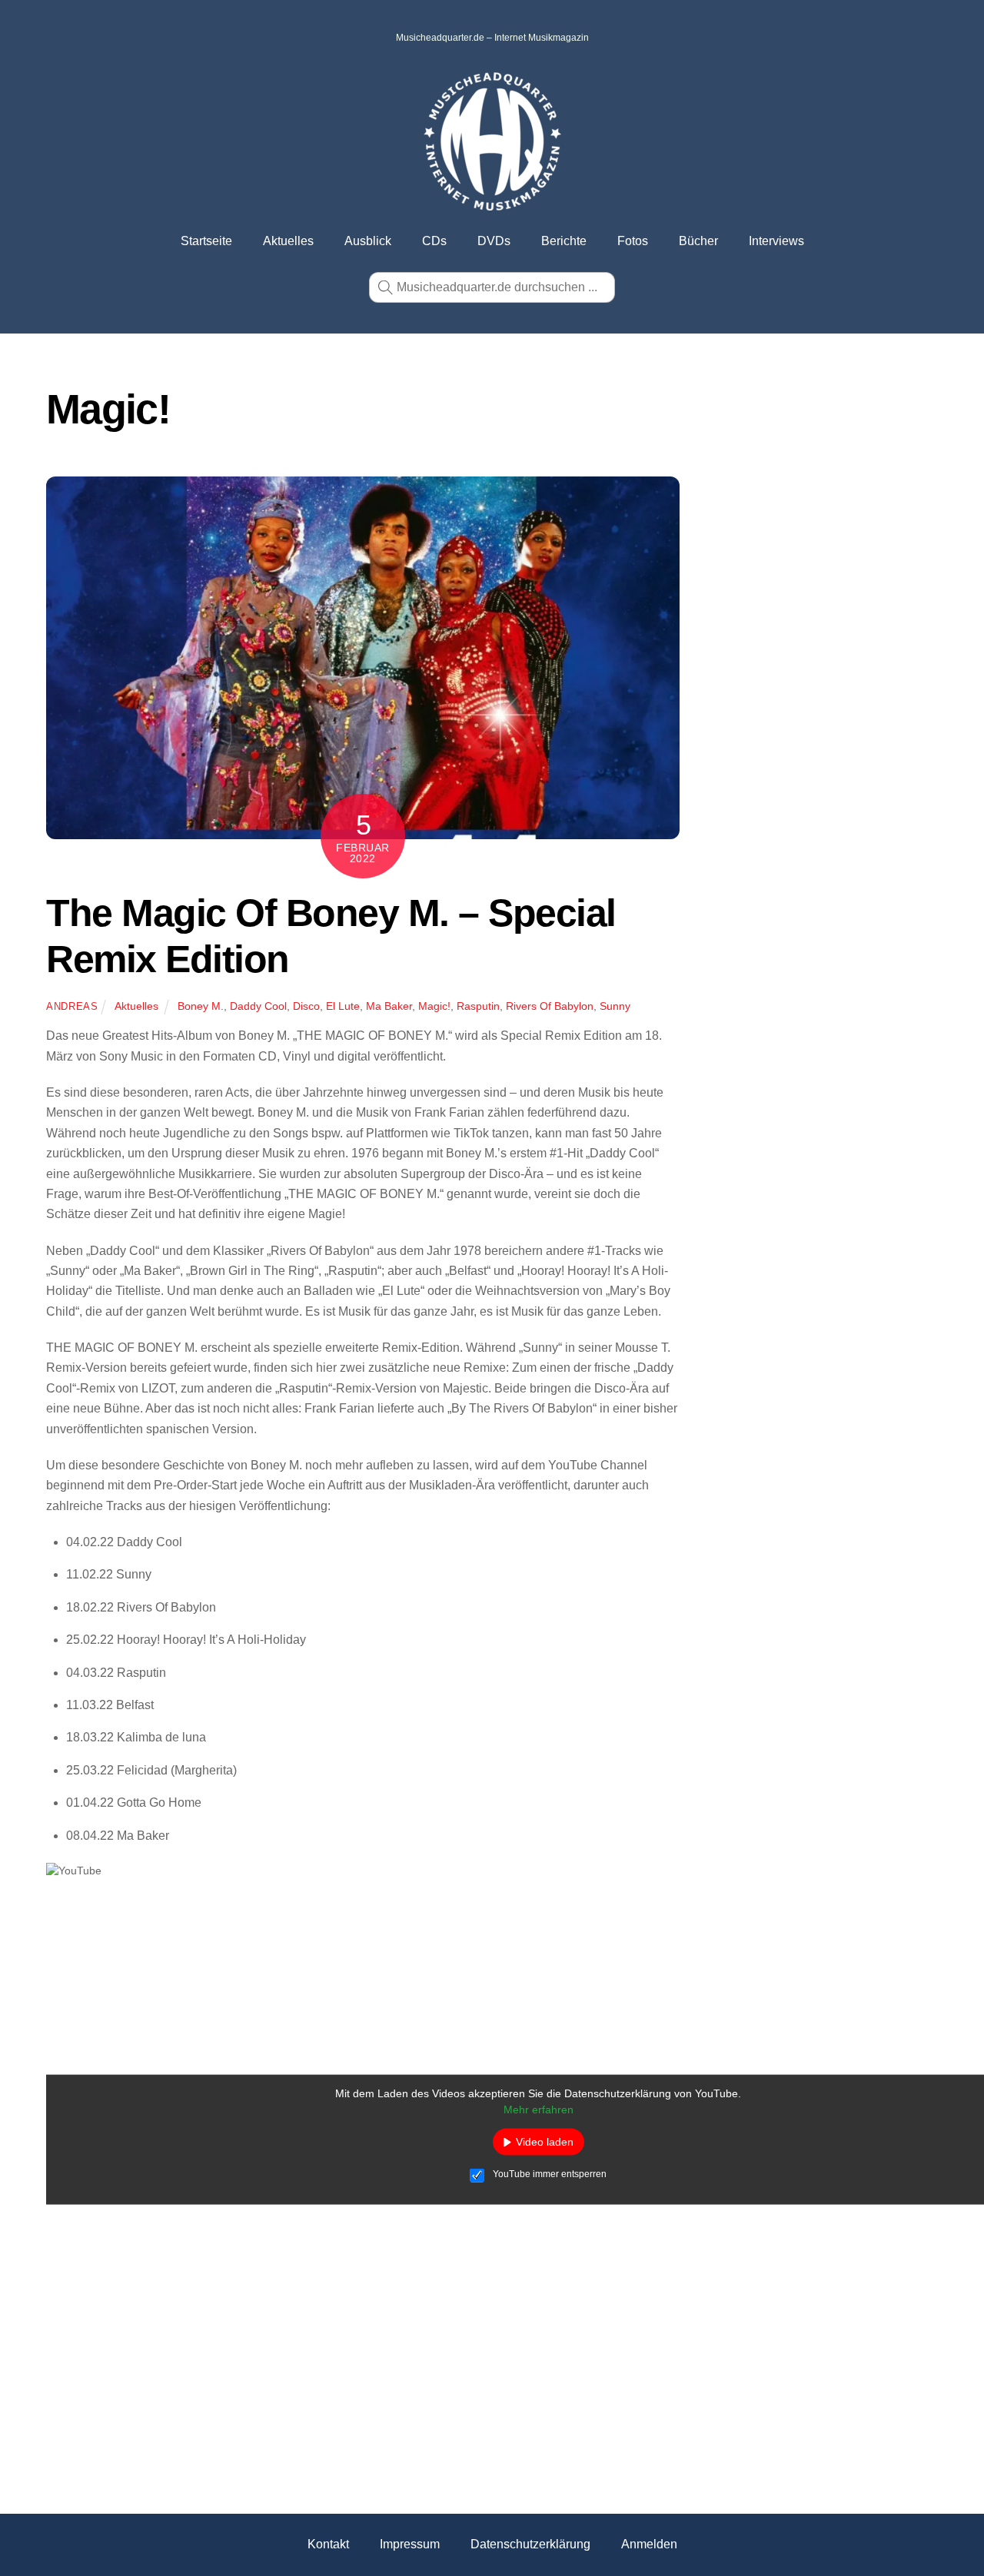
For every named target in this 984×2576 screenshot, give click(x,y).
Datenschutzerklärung (530, 2544)
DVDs (494, 241)
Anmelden (649, 2544)
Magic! (434, 1006)
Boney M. (201, 1006)
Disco (306, 1006)
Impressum (410, 2544)
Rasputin (478, 1006)
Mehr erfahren (539, 2110)
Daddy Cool (258, 1006)
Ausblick (368, 241)
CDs (434, 241)
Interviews (776, 241)
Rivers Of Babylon (550, 1006)
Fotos (633, 241)
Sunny (615, 1006)
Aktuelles (288, 241)
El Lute (343, 1006)
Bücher (698, 241)
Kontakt (328, 2544)
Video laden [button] (545, 2142)
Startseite (206, 241)
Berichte (564, 241)
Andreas (72, 1006)
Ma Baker (389, 1006)
